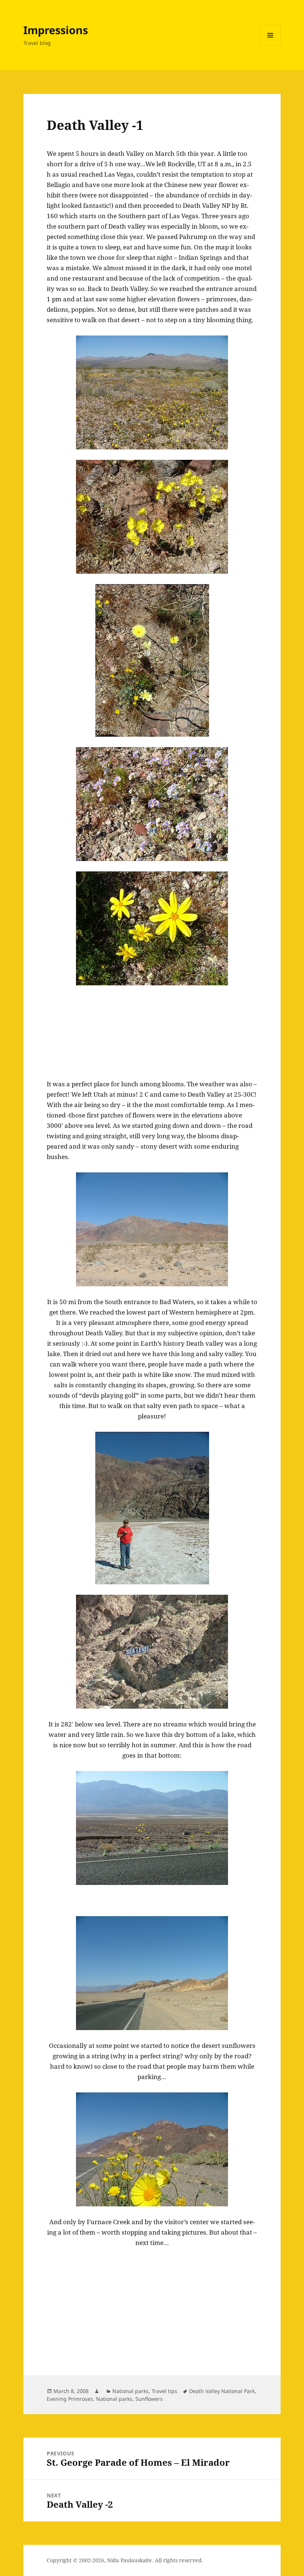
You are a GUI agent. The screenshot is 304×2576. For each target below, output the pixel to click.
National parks (130, 2391)
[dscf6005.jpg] (152, 2149)
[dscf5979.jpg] (152, 660)
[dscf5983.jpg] (152, 928)
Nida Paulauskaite (130, 2560)
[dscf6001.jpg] (152, 1229)
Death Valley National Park (222, 2391)
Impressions (56, 30)
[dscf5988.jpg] (152, 804)
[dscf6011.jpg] (152, 1652)
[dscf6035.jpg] (152, 1973)
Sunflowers (149, 2399)
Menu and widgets (270, 45)
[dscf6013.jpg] (152, 1508)
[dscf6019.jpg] (152, 1828)
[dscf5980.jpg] (152, 517)
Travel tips (164, 2391)
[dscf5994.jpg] (152, 392)
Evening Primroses (70, 2399)
